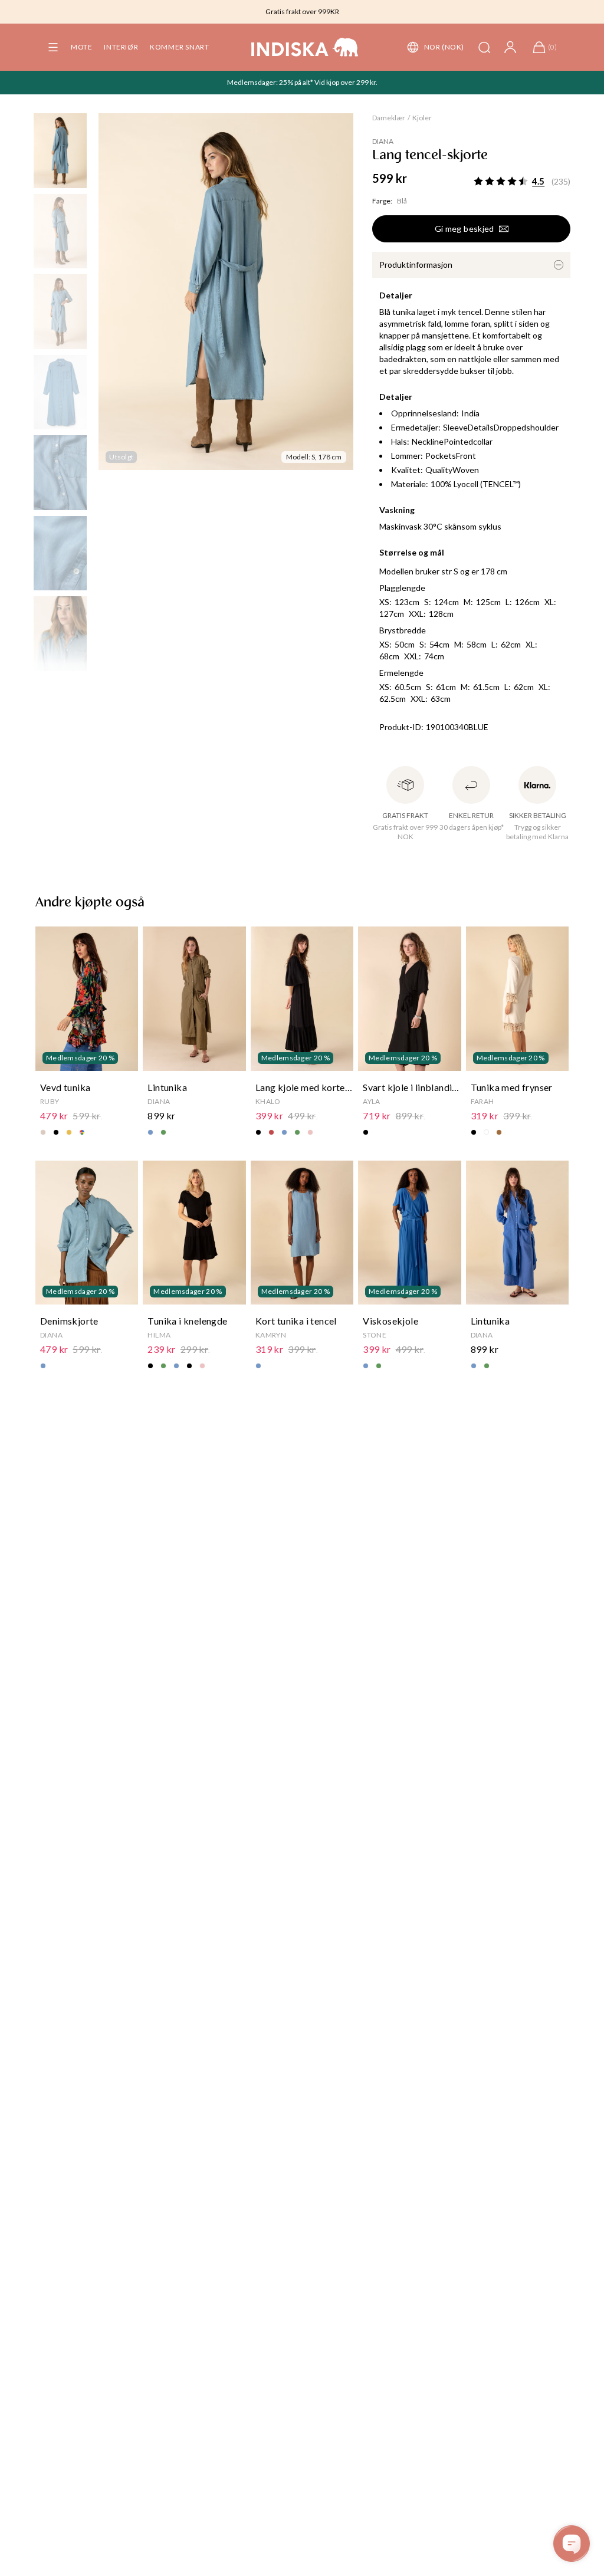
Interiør (121, 47)
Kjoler (422, 118)
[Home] (305, 47)
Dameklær (389, 118)
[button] (53, 47)
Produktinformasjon (416, 264)
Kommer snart (179, 47)
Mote (81, 47)
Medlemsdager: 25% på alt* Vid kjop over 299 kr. (302, 82)
